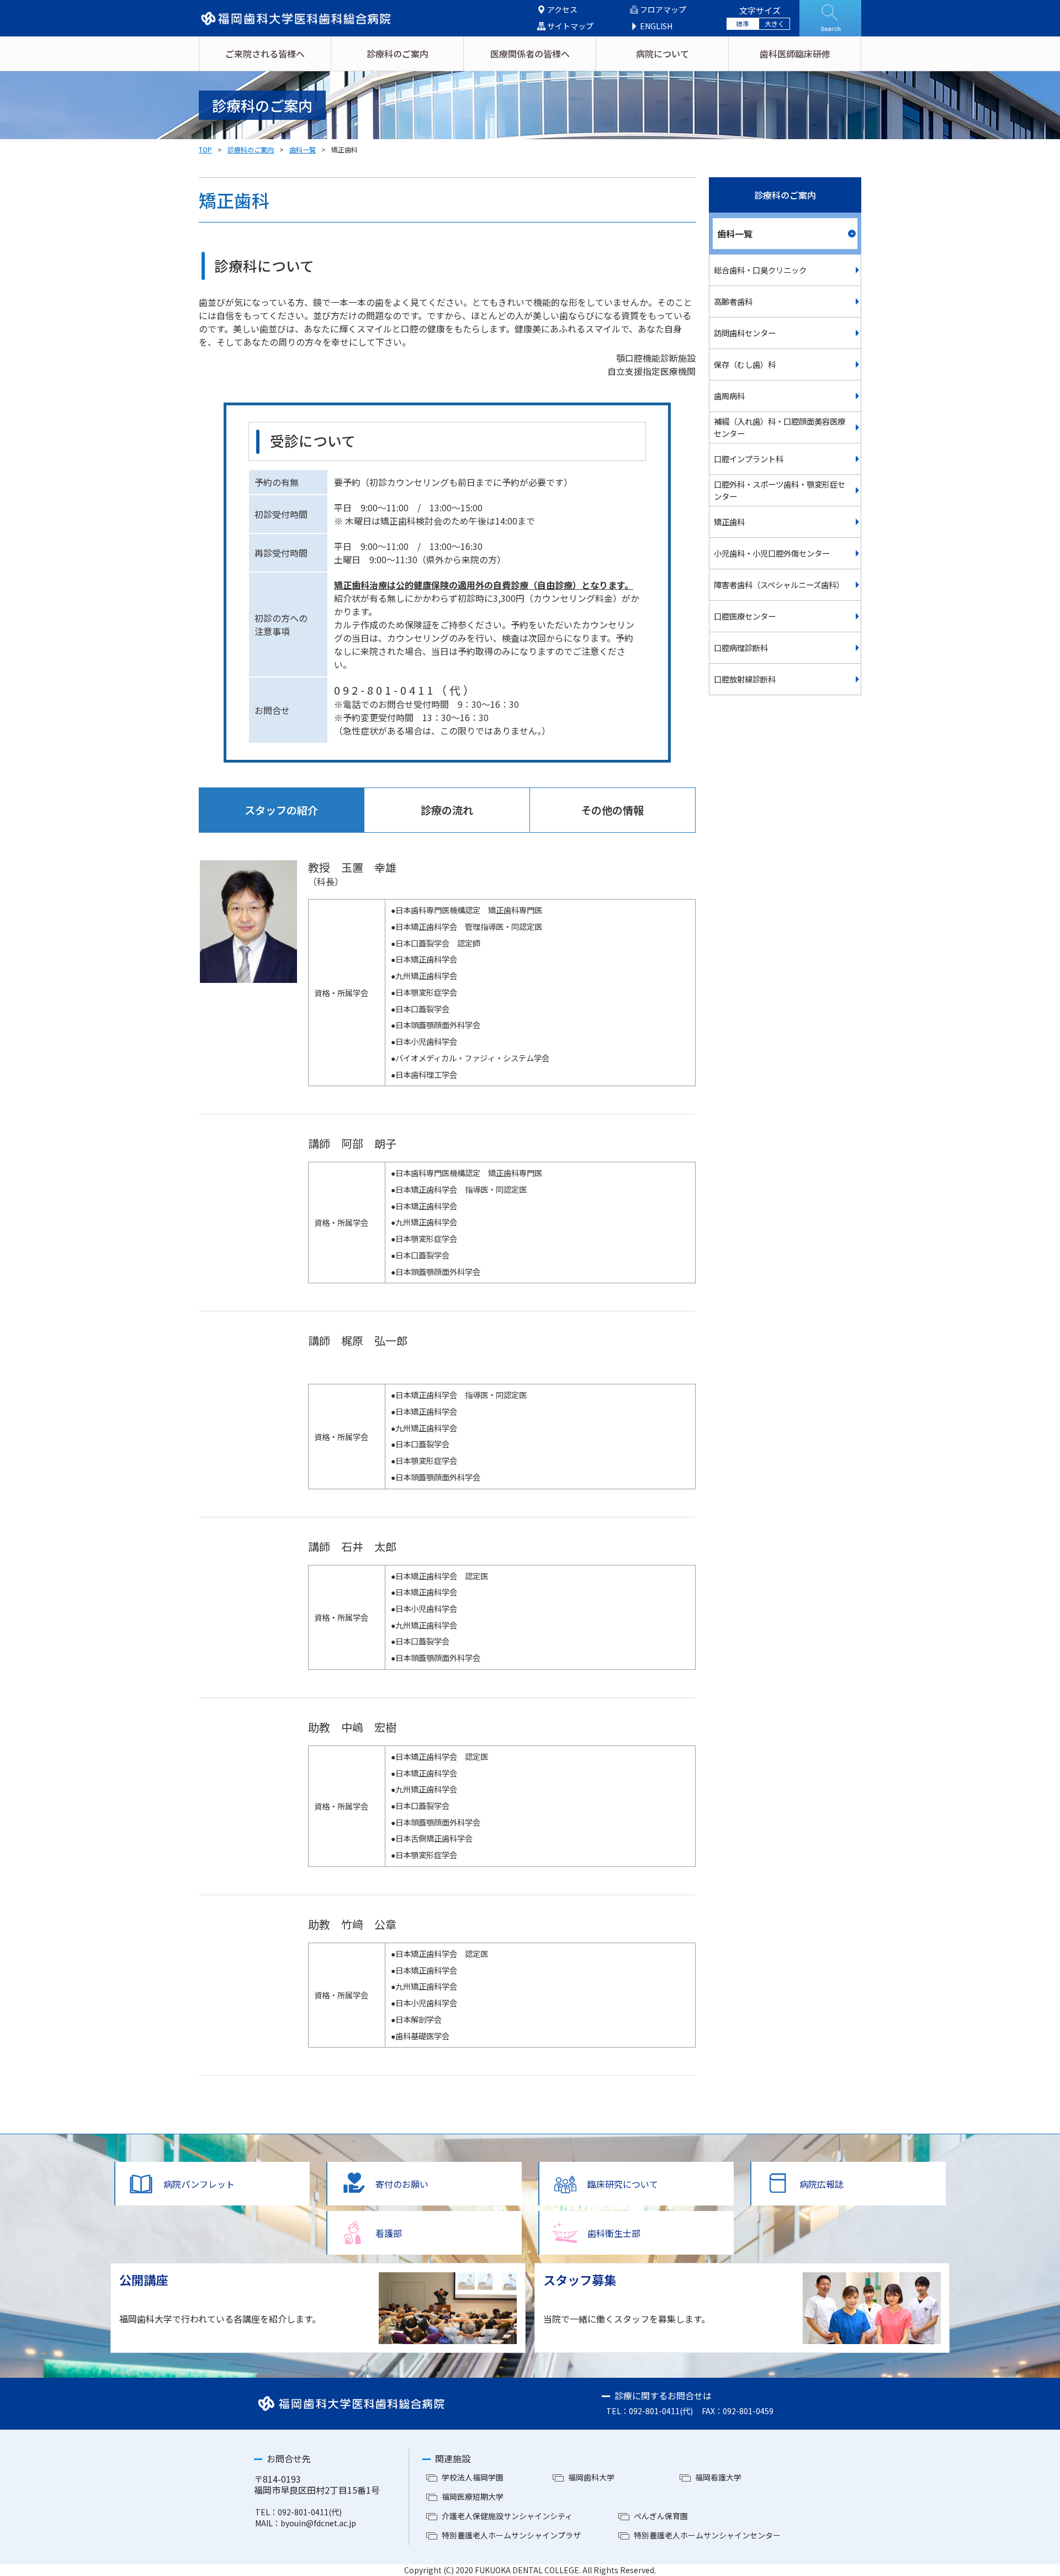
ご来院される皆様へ (265, 54)
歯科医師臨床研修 (795, 54)
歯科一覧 (303, 149)
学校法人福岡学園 (473, 2477)
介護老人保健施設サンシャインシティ (507, 2516)
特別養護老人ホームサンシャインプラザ (511, 2535)
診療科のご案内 (397, 54)
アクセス (562, 10)
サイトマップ (570, 26)
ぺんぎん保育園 (661, 2516)
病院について (662, 54)
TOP (205, 149)
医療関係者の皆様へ (530, 54)
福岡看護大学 (718, 2477)
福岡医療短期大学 (473, 2496)
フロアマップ (663, 10)
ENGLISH (656, 26)
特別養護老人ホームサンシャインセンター (707, 2535)
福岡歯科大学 (591, 2477)
